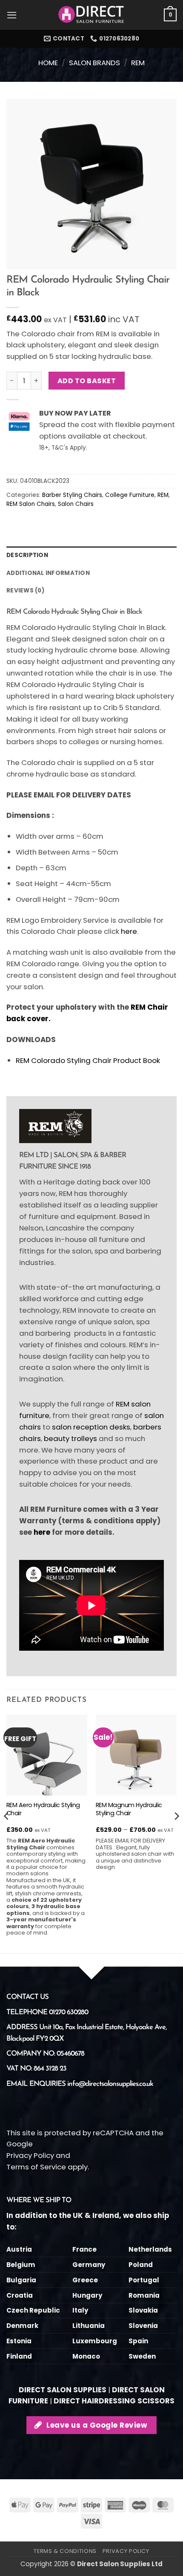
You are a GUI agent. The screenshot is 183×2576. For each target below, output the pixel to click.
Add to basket (87, 381)
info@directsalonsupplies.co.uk (110, 2084)
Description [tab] (27, 555)
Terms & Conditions (65, 2551)
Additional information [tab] (48, 573)
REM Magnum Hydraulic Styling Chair (129, 1809)
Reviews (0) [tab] (26, 591)
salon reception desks (91, 1427)
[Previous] (7, 1833)
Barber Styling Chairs (72, 495)
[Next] (176, 1833)
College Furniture (130, 495)
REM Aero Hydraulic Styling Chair (43, 1809)
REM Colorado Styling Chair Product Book (88, 1060)
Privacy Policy (30, 2155)
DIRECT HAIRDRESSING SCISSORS (114, 2401)
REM (138, 63)
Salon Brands (94, 63)
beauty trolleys (70, 1438)
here (129, 931)
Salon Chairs (76, 504)
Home (48, 63)
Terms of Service (36, 2167)
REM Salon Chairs (31, 504)
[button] (12, 15)
